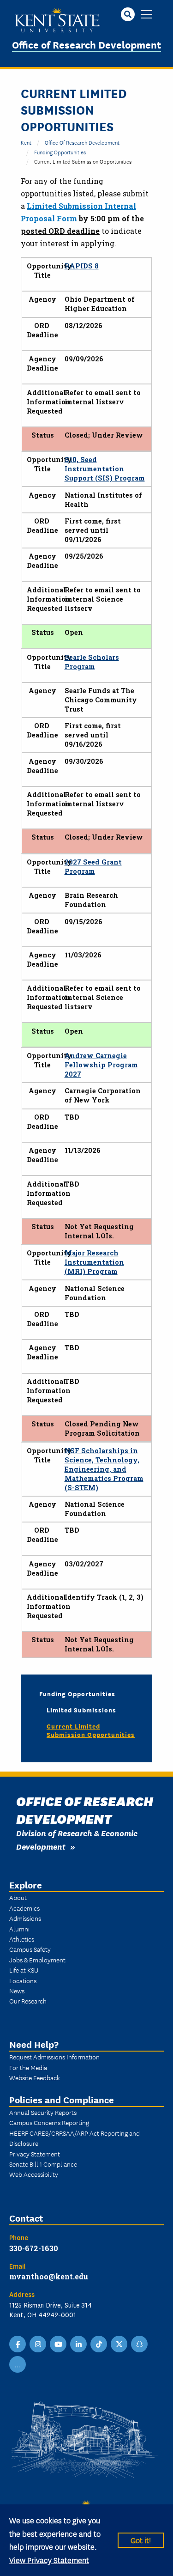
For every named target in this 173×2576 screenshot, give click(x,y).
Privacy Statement (35, 2154)
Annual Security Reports (43, 2112)
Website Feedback (35, 2077)
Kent (26, 142)
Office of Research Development (86, 44)
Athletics (22, 1939)
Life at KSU (24, 1970)
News (17, 1991)
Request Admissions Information (54, 2057)
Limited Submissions (81, 1710)
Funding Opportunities (60, 152)
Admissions (25, 1918)
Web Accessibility (34, 2174)
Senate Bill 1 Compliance (43, 2164)
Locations (23, 1980)
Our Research (28, 2001)
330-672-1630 (34, 2248)
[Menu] (146, 15)
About (18, 1897)
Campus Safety (30, 1949)
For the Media (28, 2067)
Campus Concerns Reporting (49, 2122)
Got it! (141, 2540)
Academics (24, 1908)
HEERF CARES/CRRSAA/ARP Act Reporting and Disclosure (75, 2138)
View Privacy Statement (49, 2560)
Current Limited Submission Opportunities (91, 1730)
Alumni (19, 1929)
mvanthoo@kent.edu (49, 2276)
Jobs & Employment (37, 1960)
